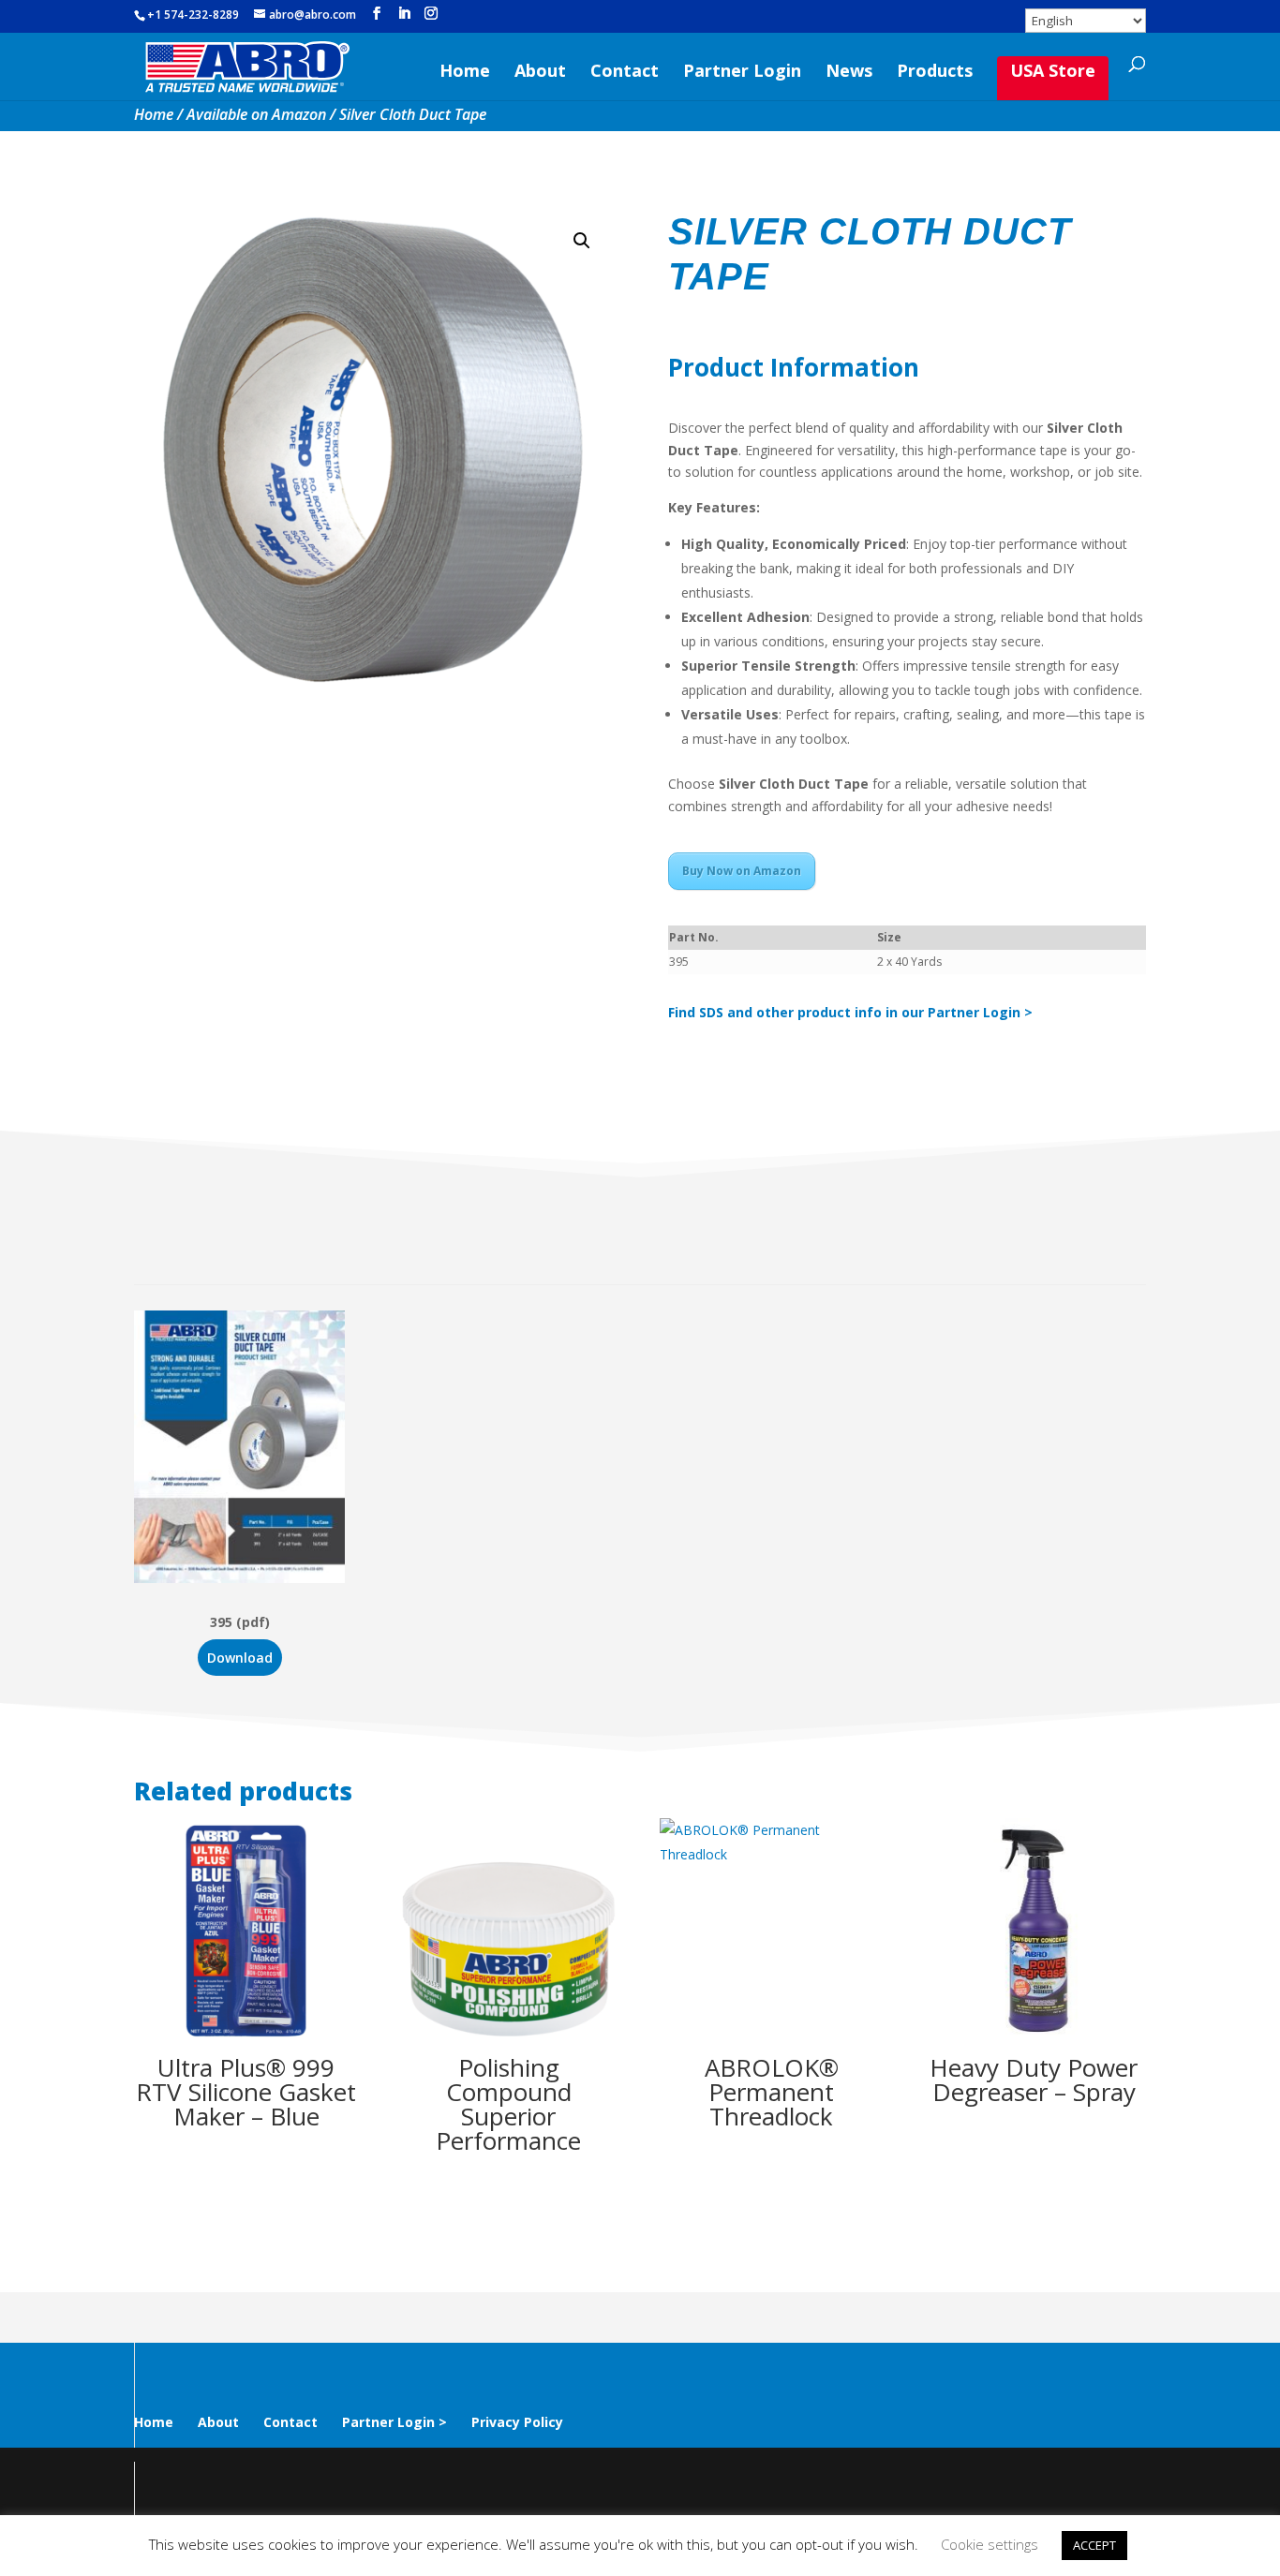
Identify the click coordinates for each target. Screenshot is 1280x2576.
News (849, 73)
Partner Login (742, 73)
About (540, 73)
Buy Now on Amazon (742, 871)
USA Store (1053, 70)
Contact (625, 73)
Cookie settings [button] (990, 2544)
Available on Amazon (256, 114)
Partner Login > (394, 2422)
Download (240, 1658)
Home (465, 73)
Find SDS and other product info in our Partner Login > (850, 1012)
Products (935, 73)
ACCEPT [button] (1094, 2545)
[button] (582, 241)
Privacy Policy (517, 2422)
